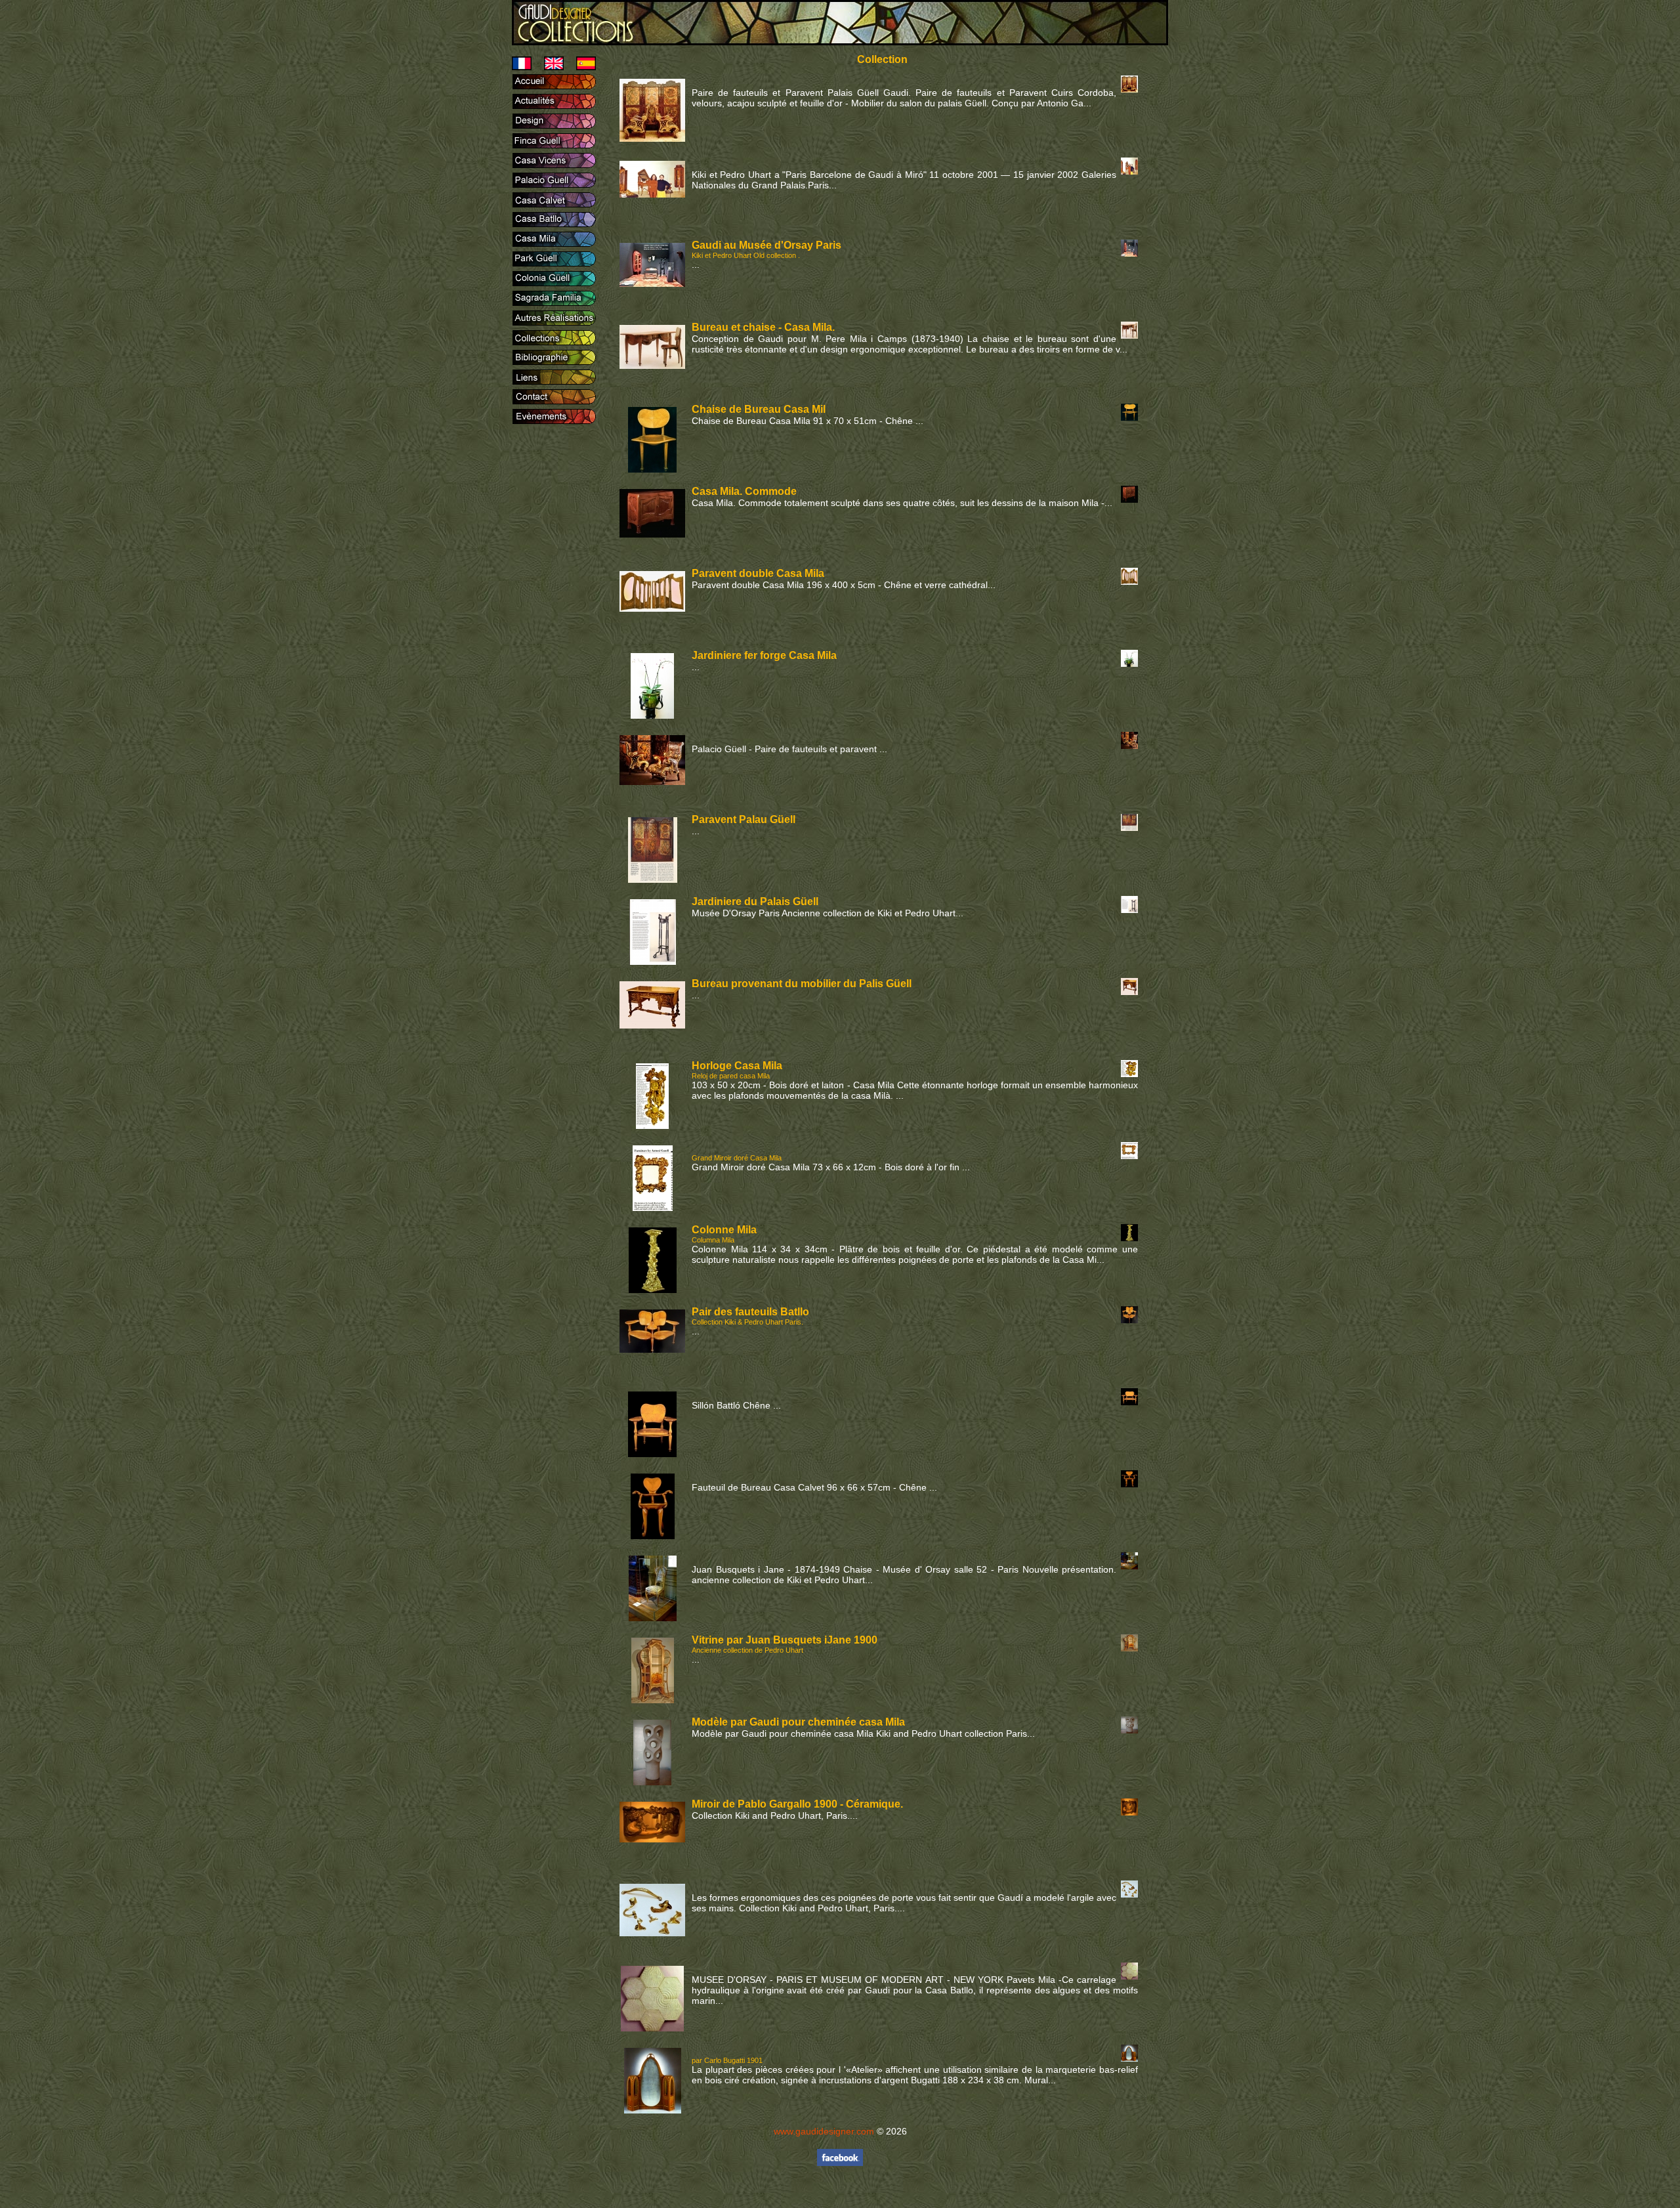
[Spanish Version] (581, 67)
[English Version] (549, 67)
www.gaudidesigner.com (824, 2131)
